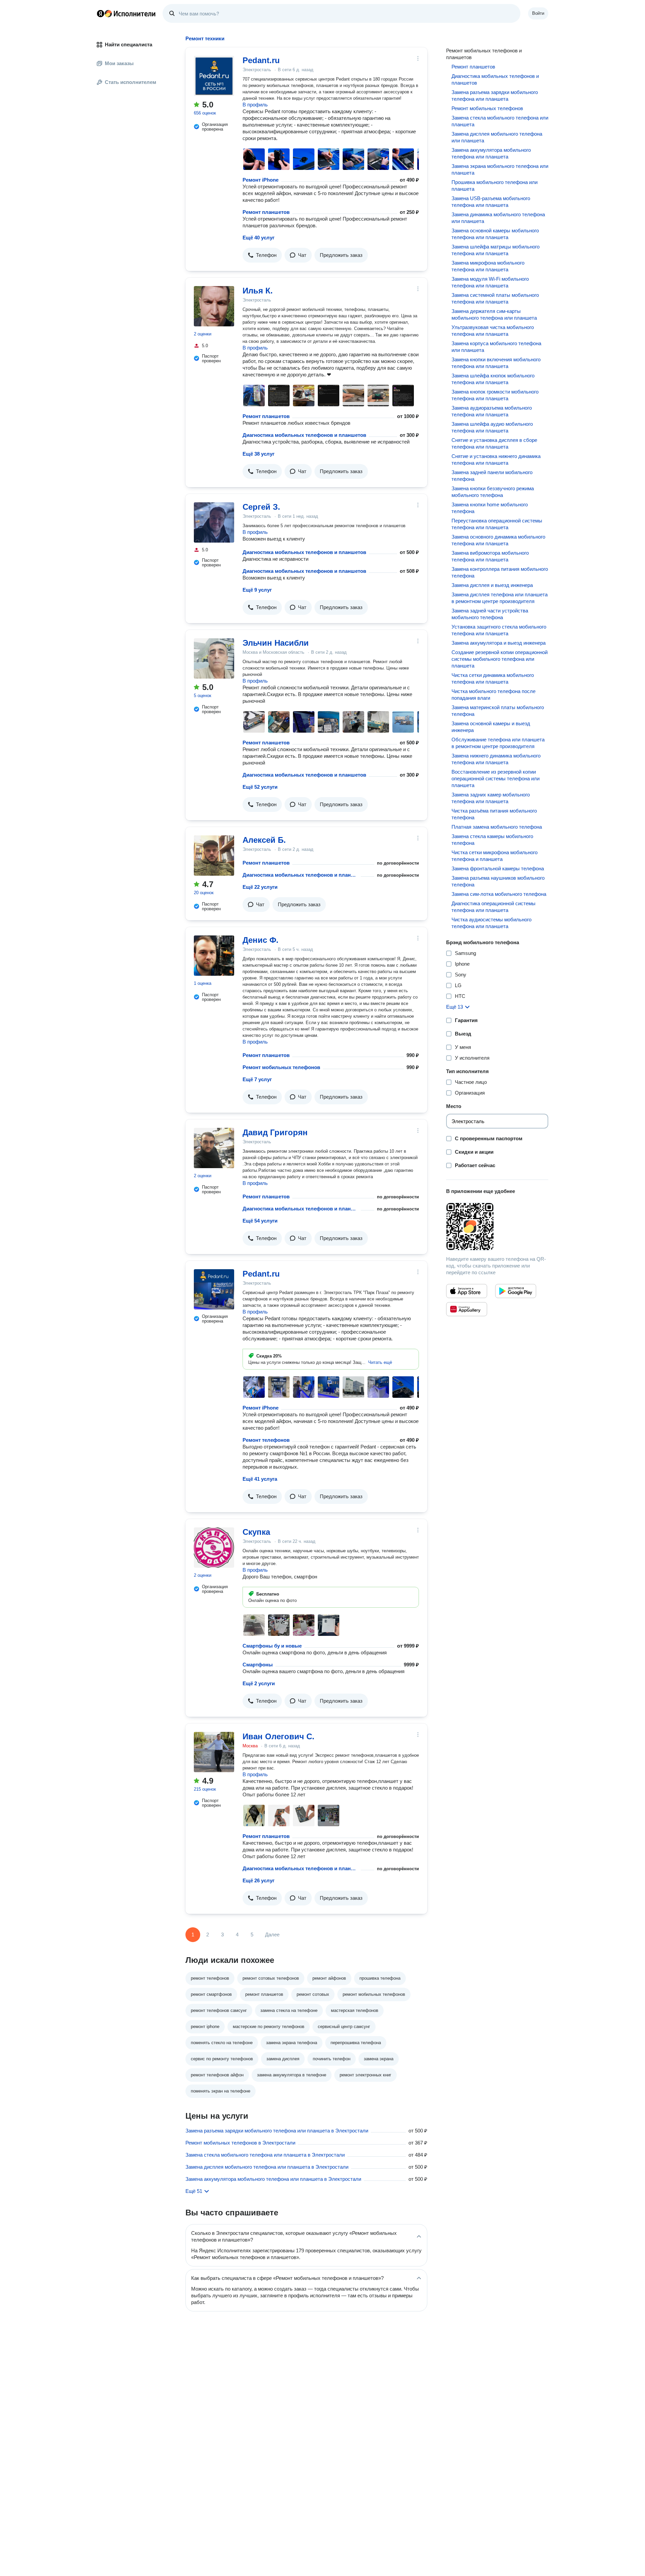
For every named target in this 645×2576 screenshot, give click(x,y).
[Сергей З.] (214, 522)
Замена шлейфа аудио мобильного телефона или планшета (492, 427)
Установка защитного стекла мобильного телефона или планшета (499, 630)
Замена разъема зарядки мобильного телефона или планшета (495, 96)
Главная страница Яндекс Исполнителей (126, 13)
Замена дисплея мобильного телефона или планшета (497, 137)
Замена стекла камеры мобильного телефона (492, 840)
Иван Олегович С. (278, 1736)
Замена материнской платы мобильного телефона (498, 711)
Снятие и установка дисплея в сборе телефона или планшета (494, 443)
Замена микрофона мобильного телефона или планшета (488, 266)
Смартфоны (258, 1665)
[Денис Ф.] (214, 956)
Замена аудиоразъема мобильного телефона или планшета (492, 411)
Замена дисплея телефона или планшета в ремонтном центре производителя (500, 598)
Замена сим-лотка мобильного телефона (499, 894)
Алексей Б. (264, 840)
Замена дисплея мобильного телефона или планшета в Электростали (267, 2167)
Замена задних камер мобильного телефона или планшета (491, 798)
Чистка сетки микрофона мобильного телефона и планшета (494, 856)
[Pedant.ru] (214, 76)
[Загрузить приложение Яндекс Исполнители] (497, 1227)
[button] (262, 255)
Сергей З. (261, 507)
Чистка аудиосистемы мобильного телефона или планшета (491, 923)
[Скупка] (214, 1548)
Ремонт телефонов (266, 1440)
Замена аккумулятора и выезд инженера (499, 643)
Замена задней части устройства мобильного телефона (490, 614)
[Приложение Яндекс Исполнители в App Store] (467, 1291)
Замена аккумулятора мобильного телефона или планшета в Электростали (273, 2179)
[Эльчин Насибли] (214, 658)
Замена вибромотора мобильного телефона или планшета (490, 556)
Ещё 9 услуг (257, 590)
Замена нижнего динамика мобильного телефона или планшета (496, 759)
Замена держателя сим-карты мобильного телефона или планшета (494, 314)
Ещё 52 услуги (260, 787)
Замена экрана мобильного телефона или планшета (500, 169)
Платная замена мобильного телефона (497, 827)
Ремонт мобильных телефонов (281, 1067)
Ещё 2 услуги (259, 1683)
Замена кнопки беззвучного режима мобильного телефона (493, 492)
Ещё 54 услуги (260, 1221)
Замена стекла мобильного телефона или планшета (500, 121)
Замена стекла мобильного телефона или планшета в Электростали (265, 2155)
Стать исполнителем (131, 82)
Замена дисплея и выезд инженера (492, 585)
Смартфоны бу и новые (272, 1646)
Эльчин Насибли (276, 643)
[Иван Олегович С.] (214, 1752)
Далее (272, 1935)
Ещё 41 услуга (260, 1479)
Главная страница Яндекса (100, 13)
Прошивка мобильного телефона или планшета (494, 186)
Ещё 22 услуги (260, 887)
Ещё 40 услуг (259, 238)
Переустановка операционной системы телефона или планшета (497, 524)
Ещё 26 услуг (259, 1880)
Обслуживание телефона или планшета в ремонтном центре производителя (498, 743)
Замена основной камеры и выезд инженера (491, 727)
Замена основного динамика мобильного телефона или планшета (498, 540)
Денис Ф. (261, 940)
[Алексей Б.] (214, 856)
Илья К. (258, 291)
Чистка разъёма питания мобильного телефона (494, 814)
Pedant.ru (261, 60)
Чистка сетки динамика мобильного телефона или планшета (493, 678)
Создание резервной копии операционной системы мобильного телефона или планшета (500, 659)
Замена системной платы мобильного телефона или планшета (495, 298)
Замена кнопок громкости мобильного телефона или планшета (495, 395)
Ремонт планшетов (266, 212)
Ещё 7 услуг (257, 1079)
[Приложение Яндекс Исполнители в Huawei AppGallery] (467, 1309)
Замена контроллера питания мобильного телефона (500, 572)
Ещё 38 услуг (259, 454)
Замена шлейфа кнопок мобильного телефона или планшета (493, 379)
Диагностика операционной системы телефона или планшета (493, 907)
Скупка (256, 1532)
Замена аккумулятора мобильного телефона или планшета (491, 153)
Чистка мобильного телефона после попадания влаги (493, 695)
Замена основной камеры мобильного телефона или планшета (495, 234)
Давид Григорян (275, 1132)
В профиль (255, 105)
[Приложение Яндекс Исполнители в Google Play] (516, 1291)
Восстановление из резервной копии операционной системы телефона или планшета (496, 778)
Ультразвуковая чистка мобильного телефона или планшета (493, 331)
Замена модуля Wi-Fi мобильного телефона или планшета (490, 282)
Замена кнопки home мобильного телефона (490, 508)
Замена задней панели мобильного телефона (492, 476)
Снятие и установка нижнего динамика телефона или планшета (496, 459)
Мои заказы (119, 63)
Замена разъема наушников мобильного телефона (498, 881)
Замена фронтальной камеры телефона (498, 868)
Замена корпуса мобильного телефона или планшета (496, 347)
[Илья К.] (214, 306)
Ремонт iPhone (261, 180)
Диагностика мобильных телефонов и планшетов (304, 435)
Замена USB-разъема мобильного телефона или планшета (491, 202)
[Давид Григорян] (214, 1148)
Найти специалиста (128, 44)
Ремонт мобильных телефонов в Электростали (240, 2143)
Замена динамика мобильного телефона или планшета (498, 218)
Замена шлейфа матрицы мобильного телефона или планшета (496, 250)
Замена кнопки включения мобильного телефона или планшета (496, 363)
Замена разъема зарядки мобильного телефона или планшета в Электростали (277, 2131)
